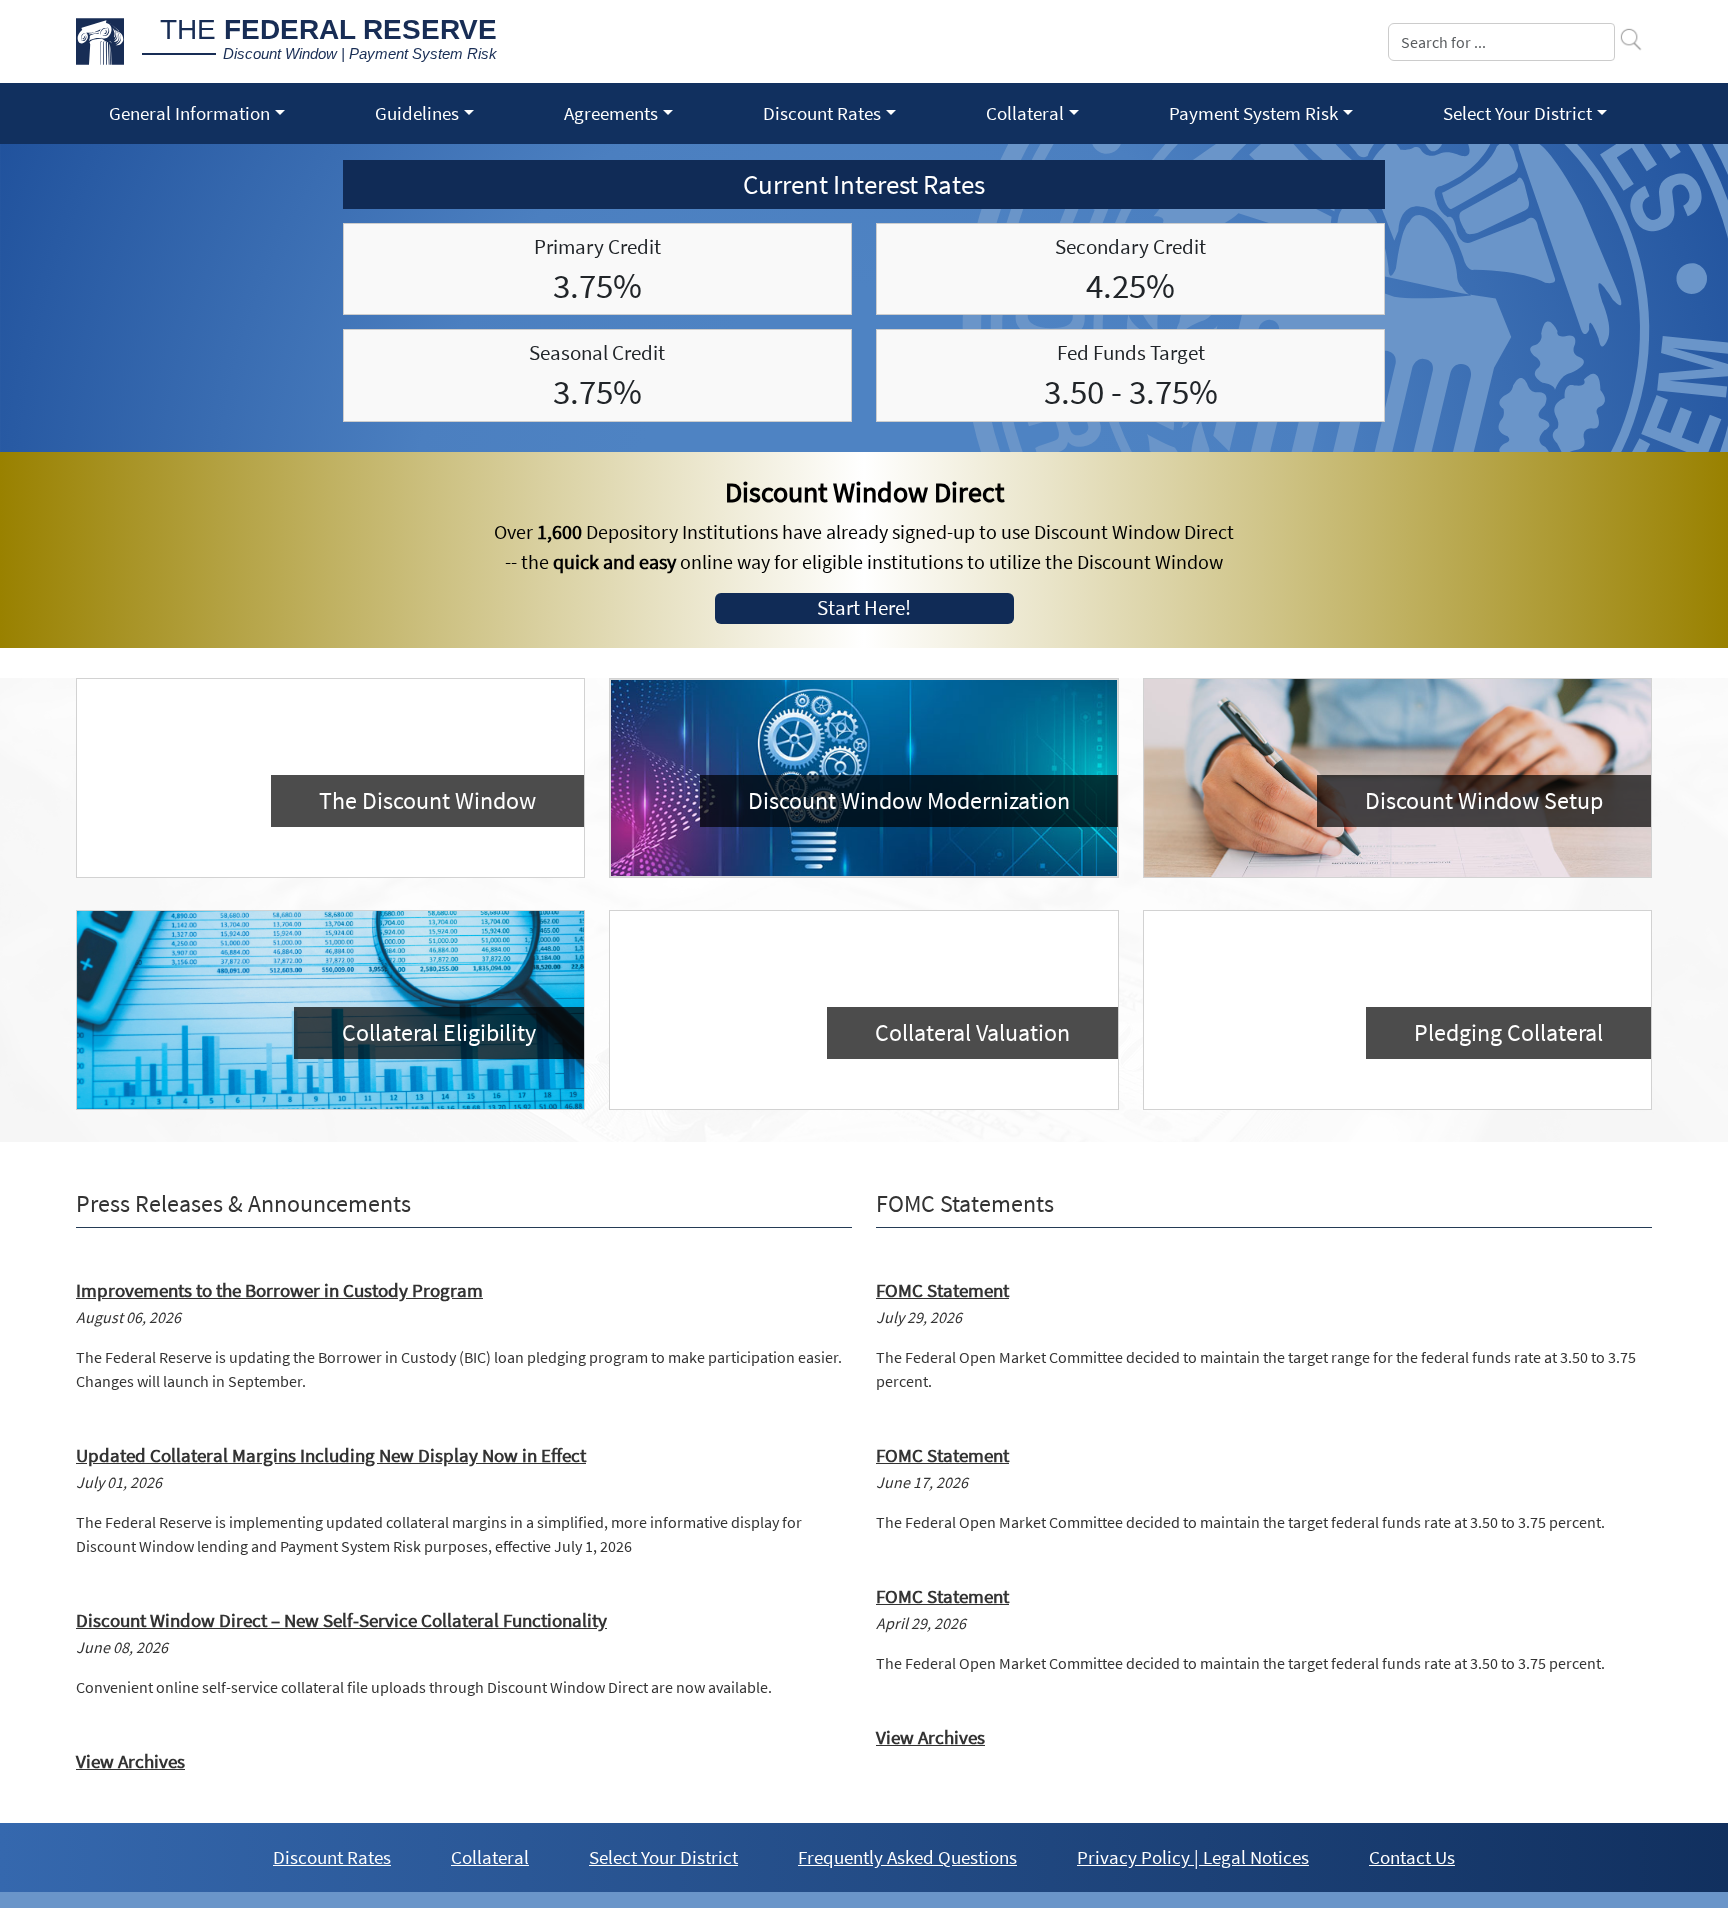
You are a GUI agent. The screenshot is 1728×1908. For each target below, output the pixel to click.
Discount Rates (332, 1857)
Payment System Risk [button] (1253, 113)
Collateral (490, 1857)
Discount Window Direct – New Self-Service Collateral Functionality (341, 1620)
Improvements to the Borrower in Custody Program (279, 1290)
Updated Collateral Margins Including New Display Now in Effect (331, 1455)
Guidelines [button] (417, 113)
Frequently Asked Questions (907, 1857)
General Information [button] (189, 113)
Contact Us (1412, 1857)
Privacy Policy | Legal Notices (1193, 1857)
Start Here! (864, 608)
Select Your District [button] (1517, 113)
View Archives (130, 1761)
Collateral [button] (1025, 113)
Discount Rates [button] (822, 113)
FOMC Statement (942, 1290)
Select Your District (663, 1857)
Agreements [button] (611, 113)
